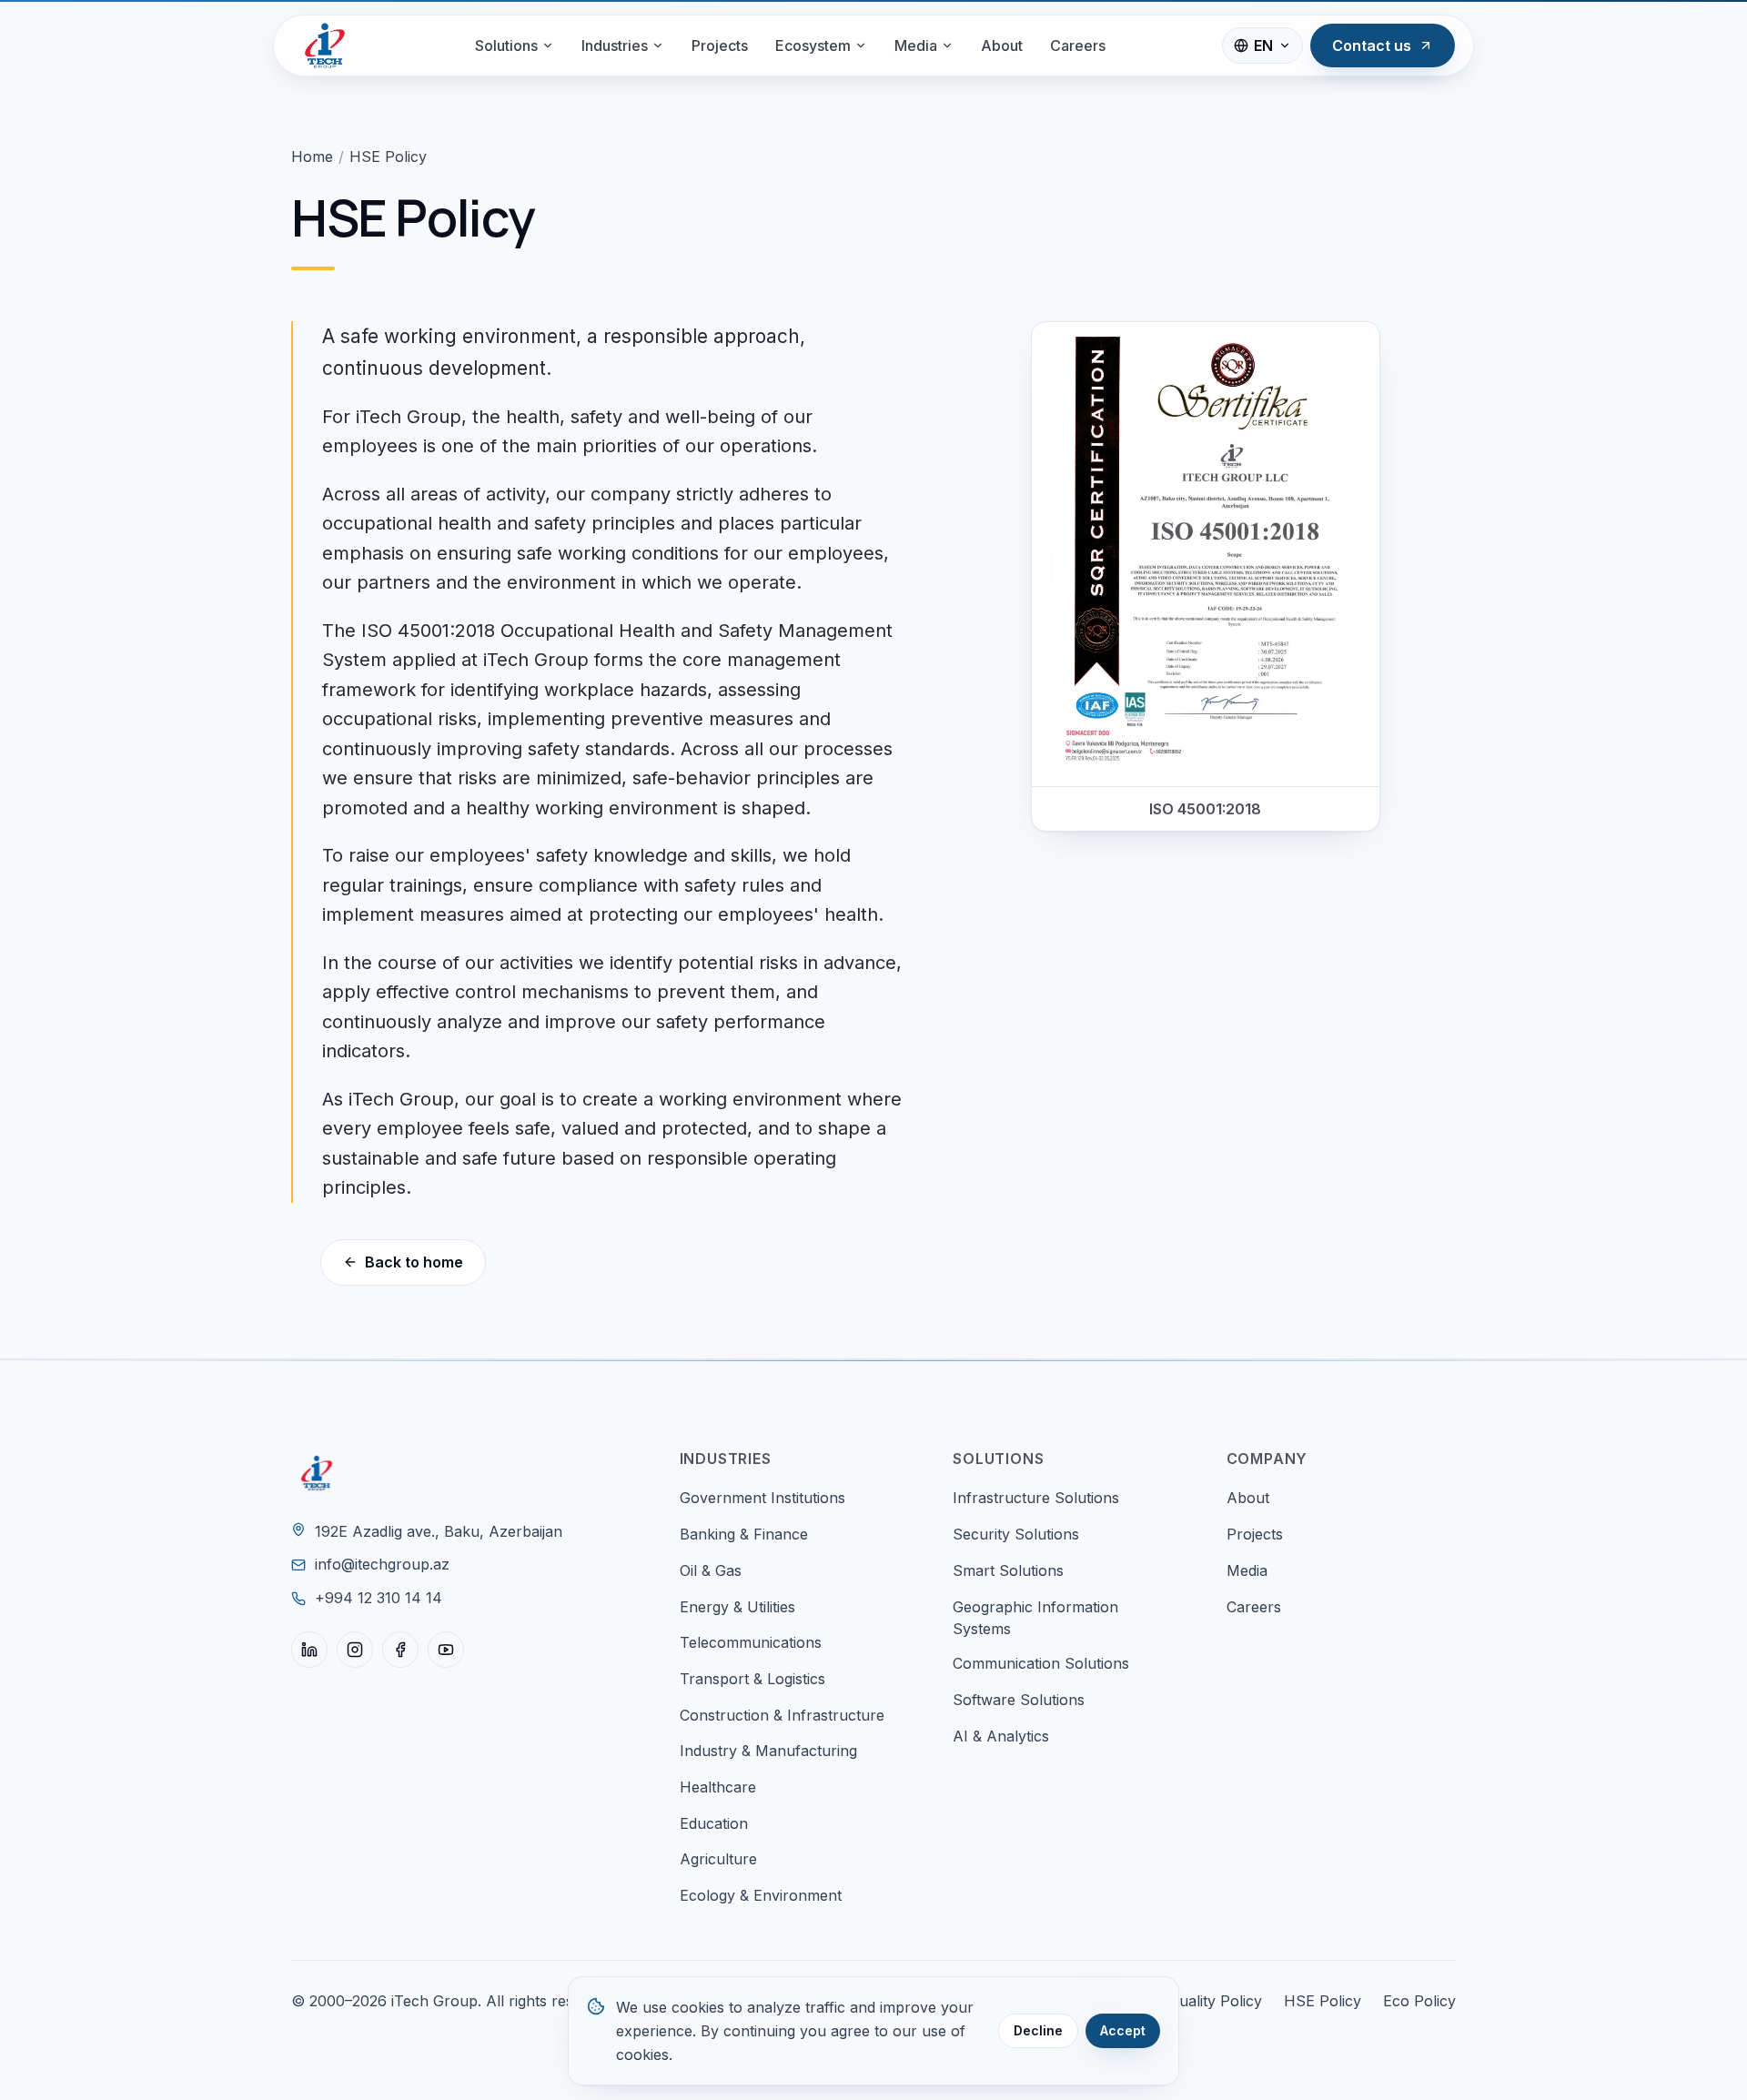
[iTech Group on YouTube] (446, 1650)
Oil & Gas (711, 1570)
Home (312, 156)
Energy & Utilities (737, 1607)
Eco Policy (1419, 2001)
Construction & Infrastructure (782, 1715)
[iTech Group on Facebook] (400, 1650)
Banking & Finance (744, 1534)
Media (916, 45)
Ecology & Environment (761, 1895)
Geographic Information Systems (1035, 1618)
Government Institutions (762, 1498)
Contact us (1372, 45)
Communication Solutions (1041, 1663)
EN (1263, 45)
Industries (615, 45)
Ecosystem (813, 45)
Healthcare (718, 1787)
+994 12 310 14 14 (379, 1598)
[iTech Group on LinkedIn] (309, 1650)
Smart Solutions (1008, 1570)
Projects (720, 45)
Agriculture (718, 1859)
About (1002, 45)
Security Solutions (1016, 1534)
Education (714, 1823)
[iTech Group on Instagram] (355, 1650)
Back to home (414, 1262)
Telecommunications (751, 1642)
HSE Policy (1323, 2001)
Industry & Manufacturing (768, 1751)
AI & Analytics (1001, 1736)
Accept (1123, 2030)
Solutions (506, 45)
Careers (1078, 45)
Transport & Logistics (752, 1679)
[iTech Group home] (325, 45)
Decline (1038, 2030)
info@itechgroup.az (382, 1564)
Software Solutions (1019, 1700)
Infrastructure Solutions (1036, 1498)
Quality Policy (1215, 2001)
